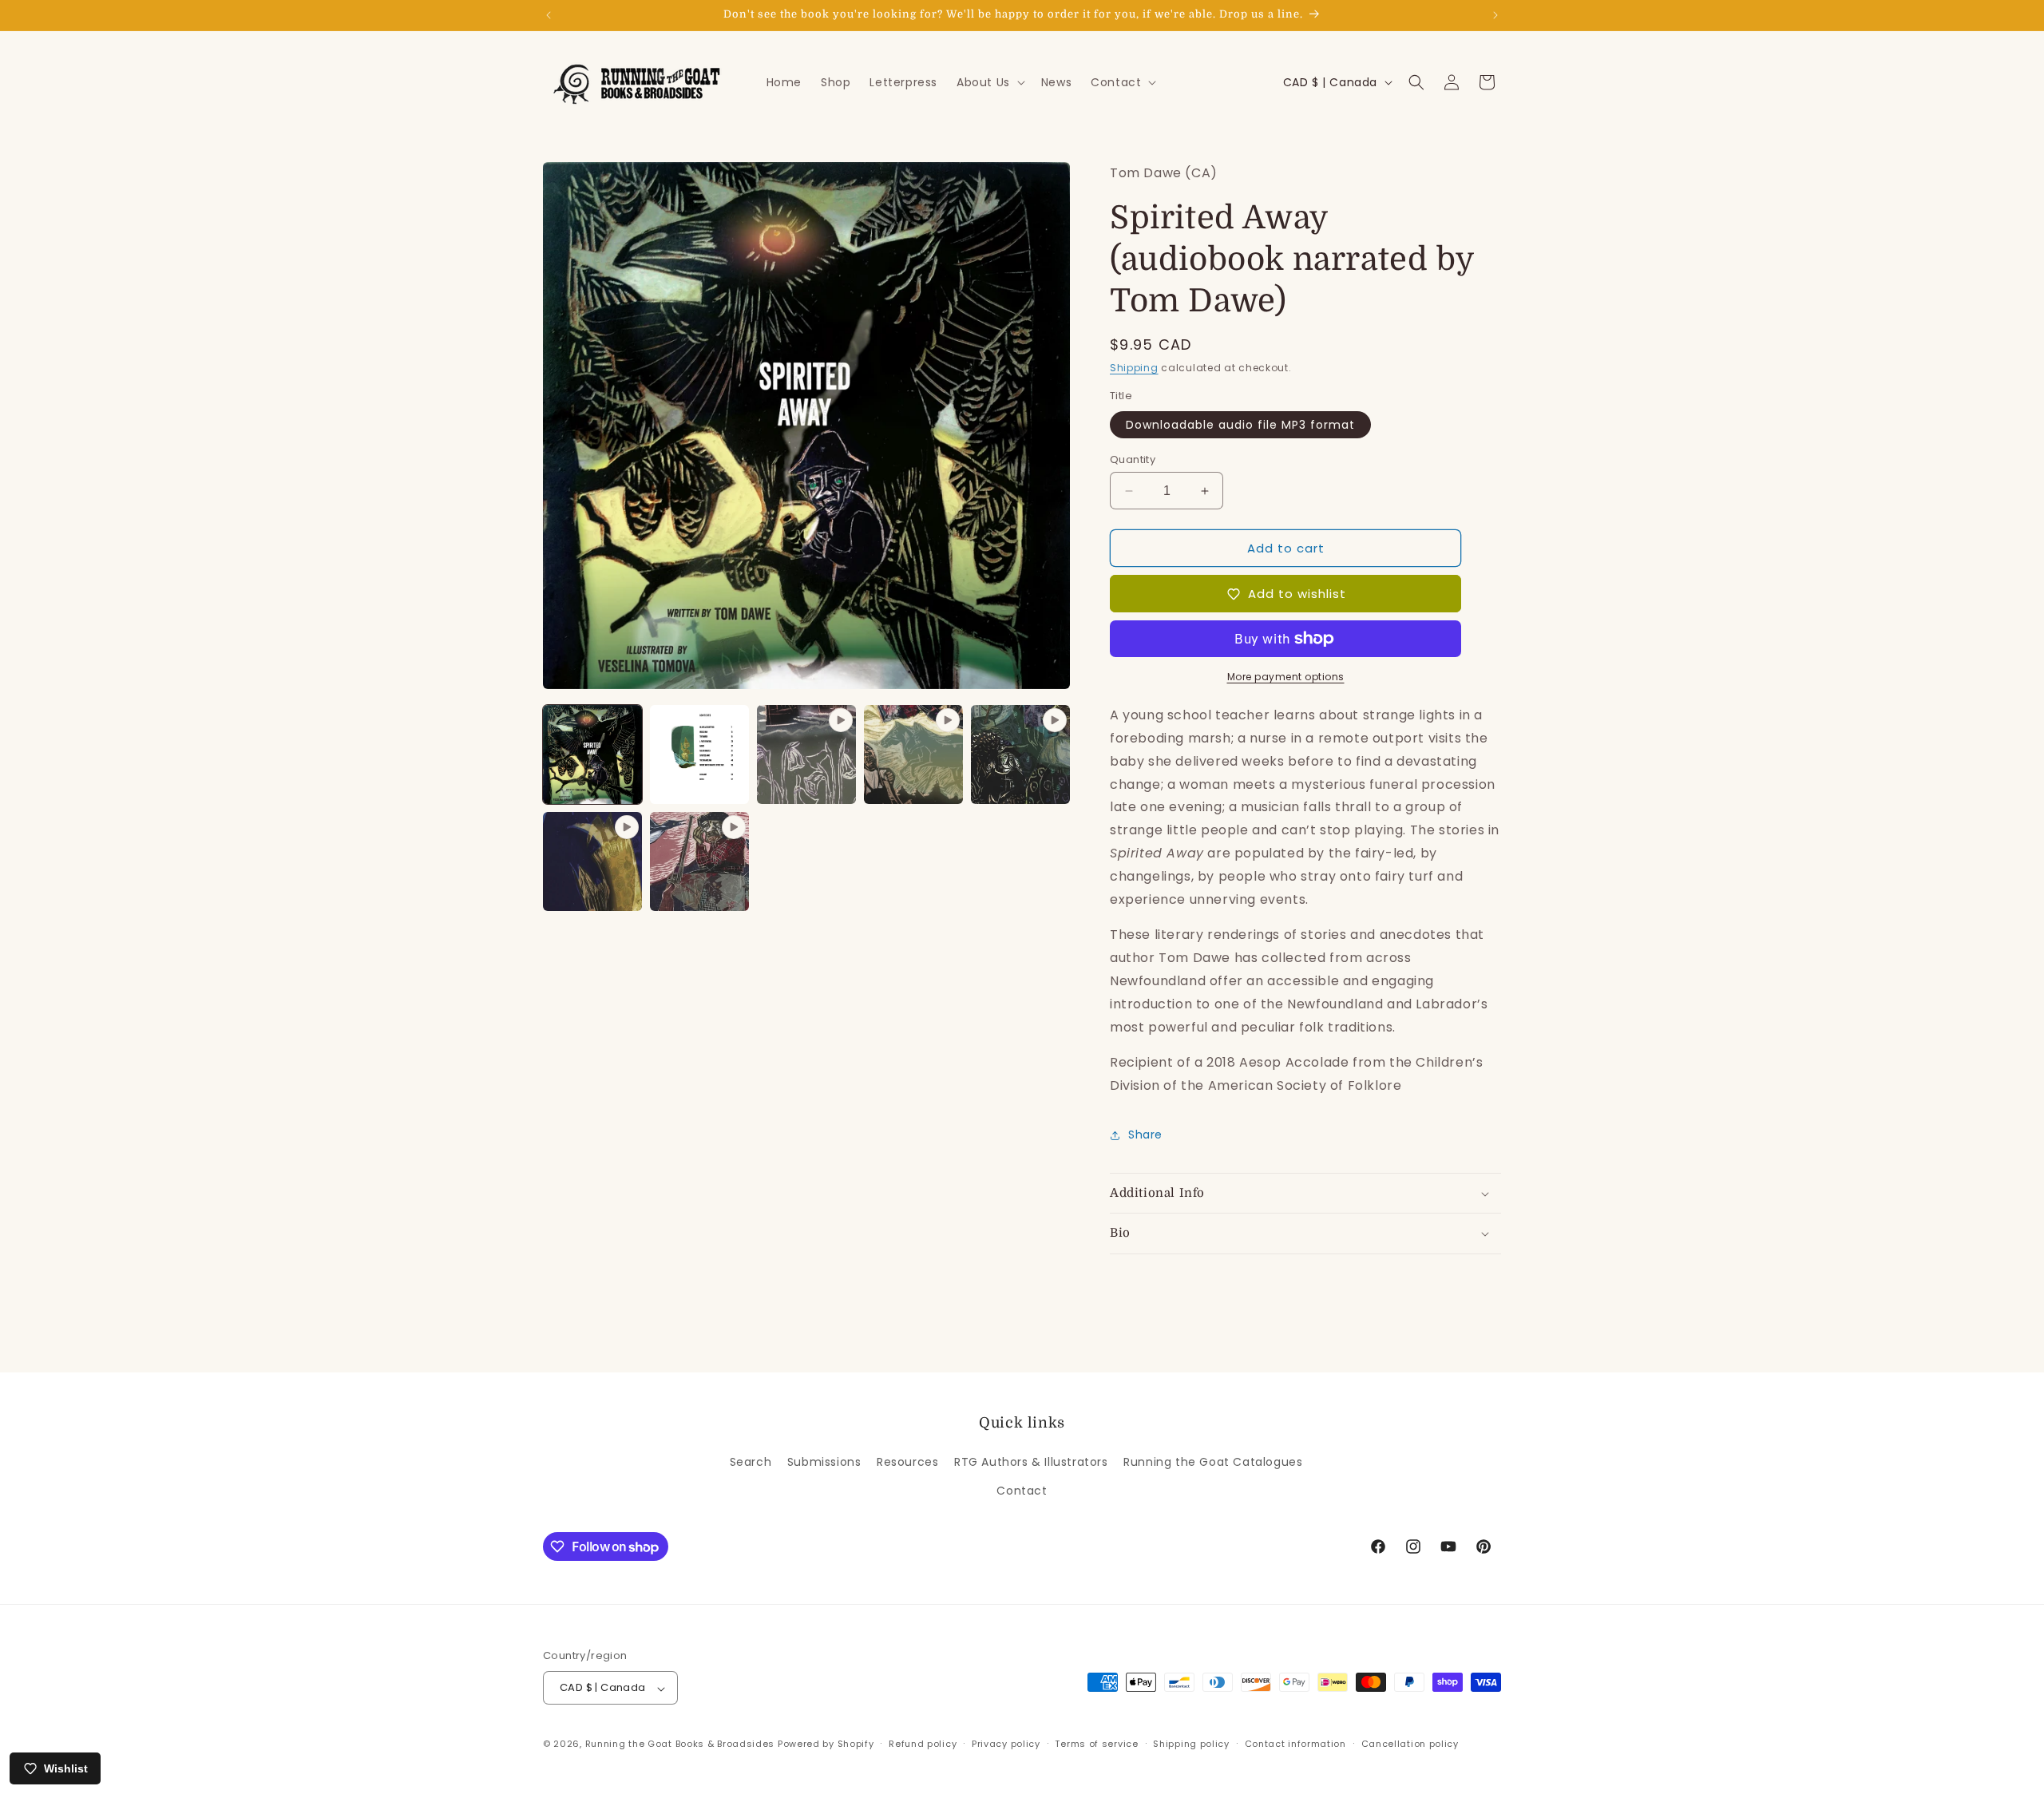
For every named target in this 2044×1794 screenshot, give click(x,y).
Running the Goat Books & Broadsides (680, 1744)
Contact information (1295, 1744)
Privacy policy (1006, 1744)
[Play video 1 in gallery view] (806, 754)
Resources (907, 1463)
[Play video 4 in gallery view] (592, 861)
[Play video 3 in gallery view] (1020, 754)
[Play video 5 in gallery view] (699, 861)
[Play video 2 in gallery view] (913, 754)
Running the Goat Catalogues (1213, 1463)
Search (751, 1463)
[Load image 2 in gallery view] (699, 754)
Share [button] (1145, 1135)
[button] (989, 82)
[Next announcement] (1495, 15)
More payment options (1286, 677)
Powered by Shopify (826, 1744)
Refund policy (923, 1744)
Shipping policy (1191, 1744)
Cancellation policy (1410, 1744)
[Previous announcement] (549, 15)
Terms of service (1096, 1744)
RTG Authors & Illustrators (1031, 1463)
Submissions (824, 1463)
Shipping (1134, 368)
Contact (1022, 1491)
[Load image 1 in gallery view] (592, 754)
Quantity (1133, 459)
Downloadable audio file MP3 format (1240, 425)
